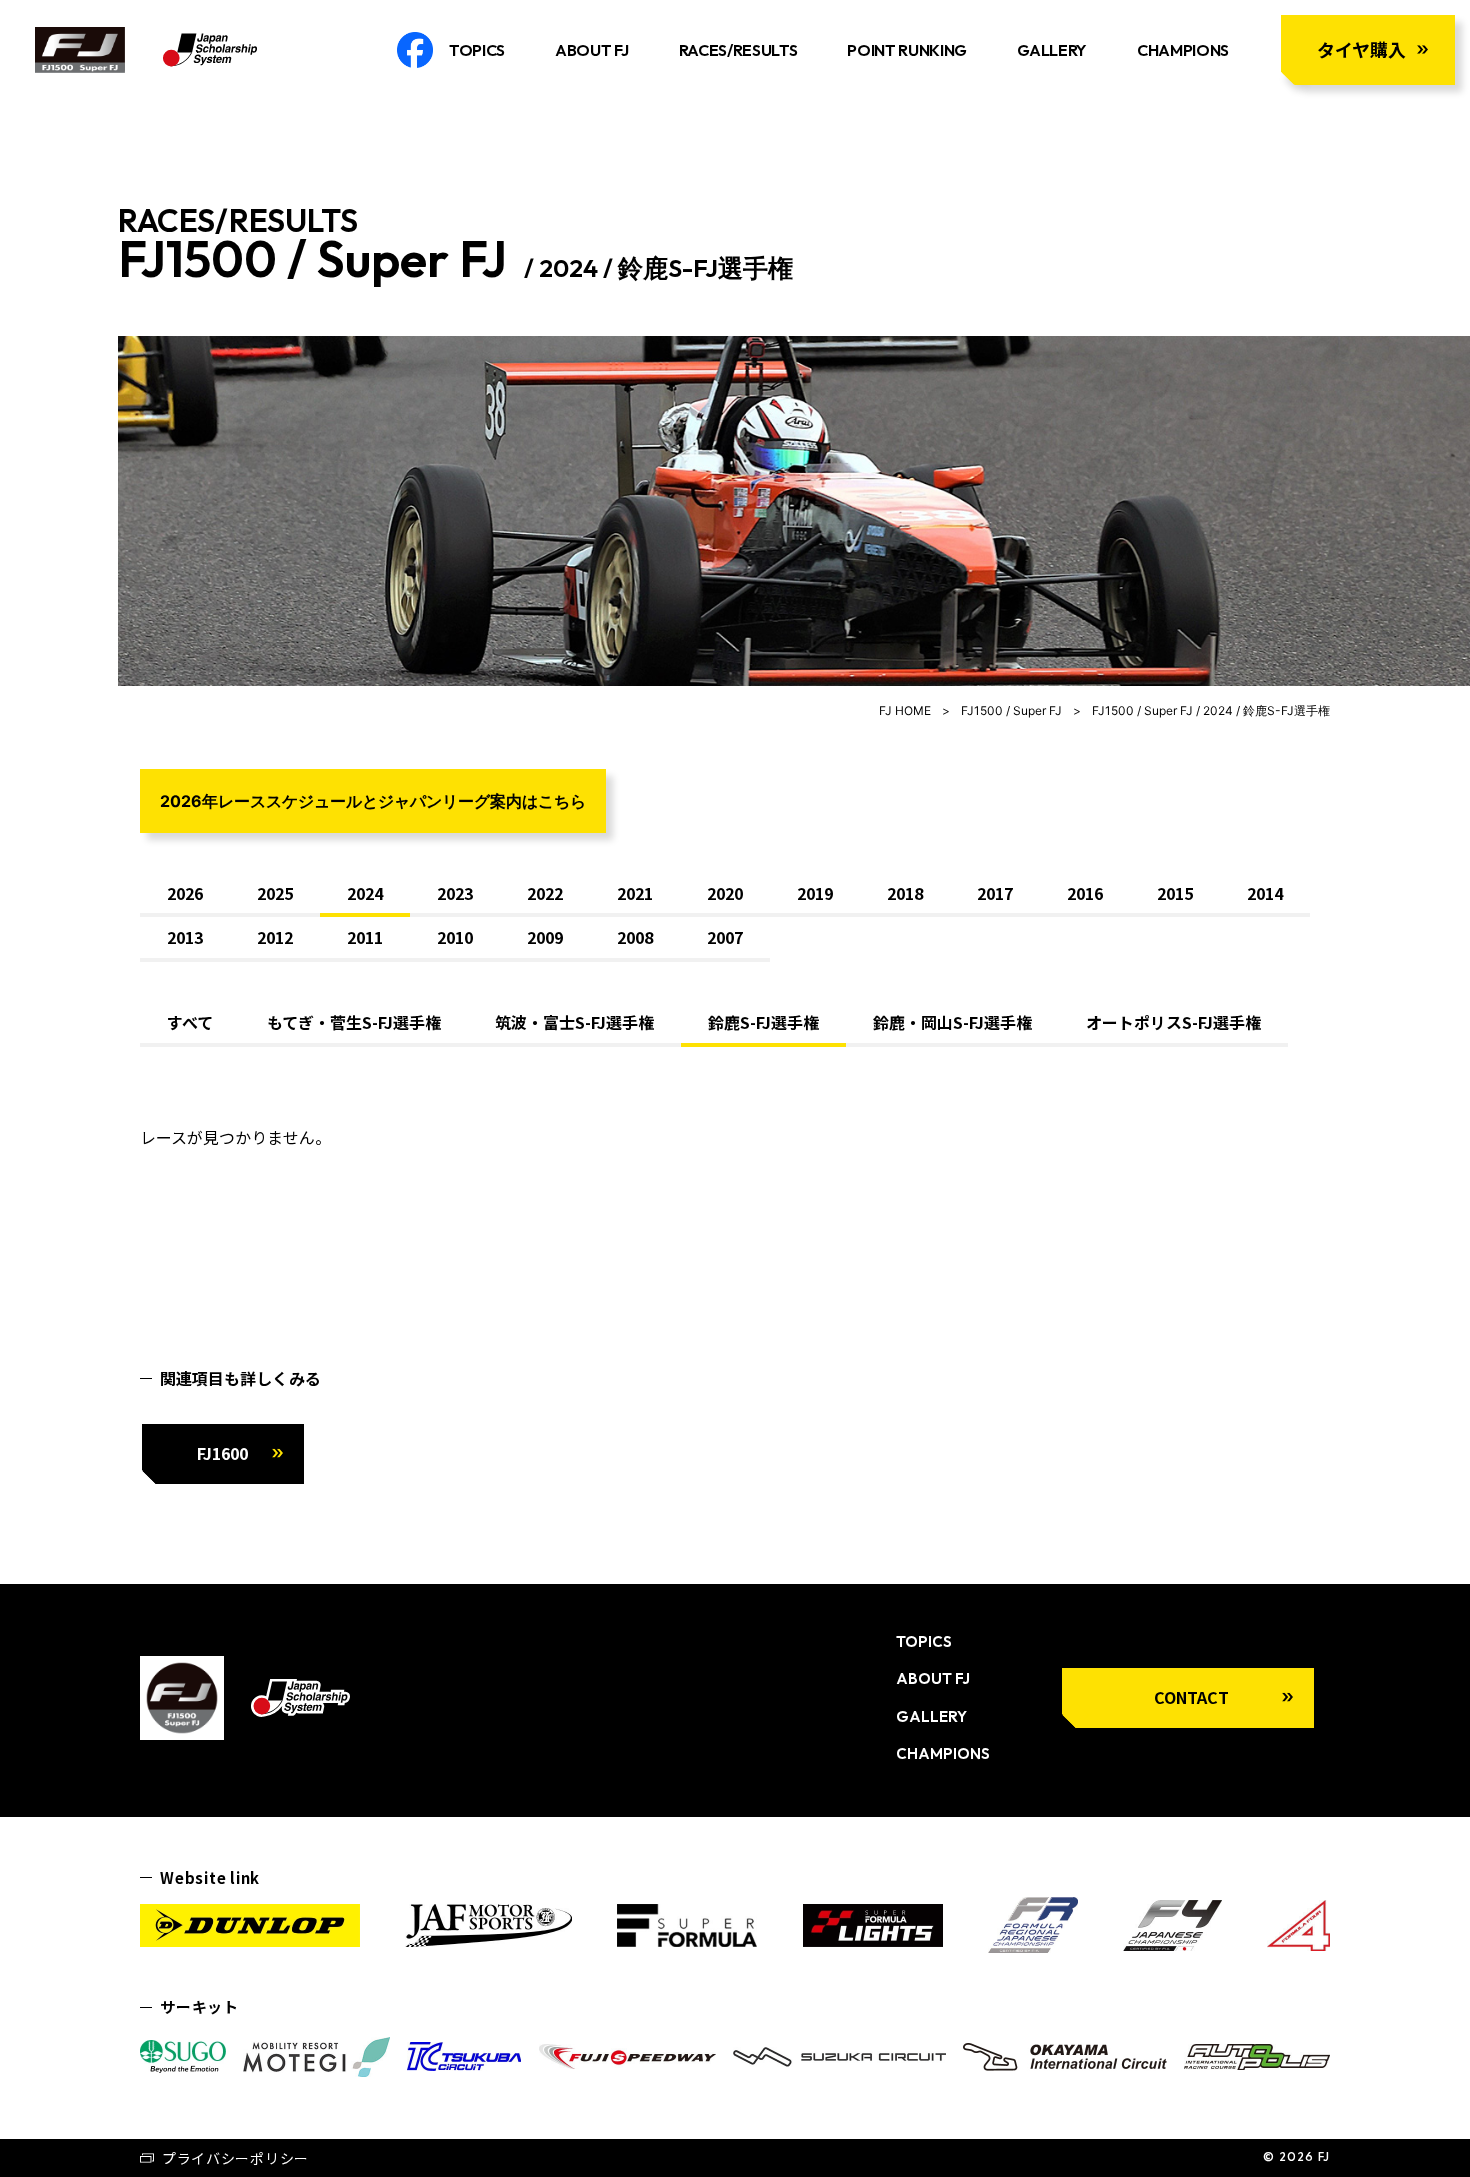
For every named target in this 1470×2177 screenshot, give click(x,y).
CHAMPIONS (1183, 50)
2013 (185, 937)
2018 (905, 893)
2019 (815, 893)
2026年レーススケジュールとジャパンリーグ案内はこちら (373, 801)
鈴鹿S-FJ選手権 (763, 1022)
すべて (190, 1022)
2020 (725, 893)
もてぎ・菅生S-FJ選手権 (354, 1022)
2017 (995, 893)
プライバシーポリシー (235, 2158)
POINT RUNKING (907, 50)
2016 (1085, 893)
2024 (365, 893)
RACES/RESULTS (738, 50)
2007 (725, 937)
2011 (365, 937)
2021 (635, 893)
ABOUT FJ (591, 50)
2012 (275, 937)
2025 (275, 893)
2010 (455, 937)
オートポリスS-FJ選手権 (1173, 1022)
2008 (635, 937)
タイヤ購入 (1361, 49)
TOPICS (477, 50)
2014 (1265, 893)
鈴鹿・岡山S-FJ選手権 (952, 1022)
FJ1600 (222, 1453)
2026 (185, 893)
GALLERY (1052, 50)
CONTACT (1191, 1697)
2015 (1175, 893)
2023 (455, 893)
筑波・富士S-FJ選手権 (574, 1022)
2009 (545, 937)
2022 (545, 893)
